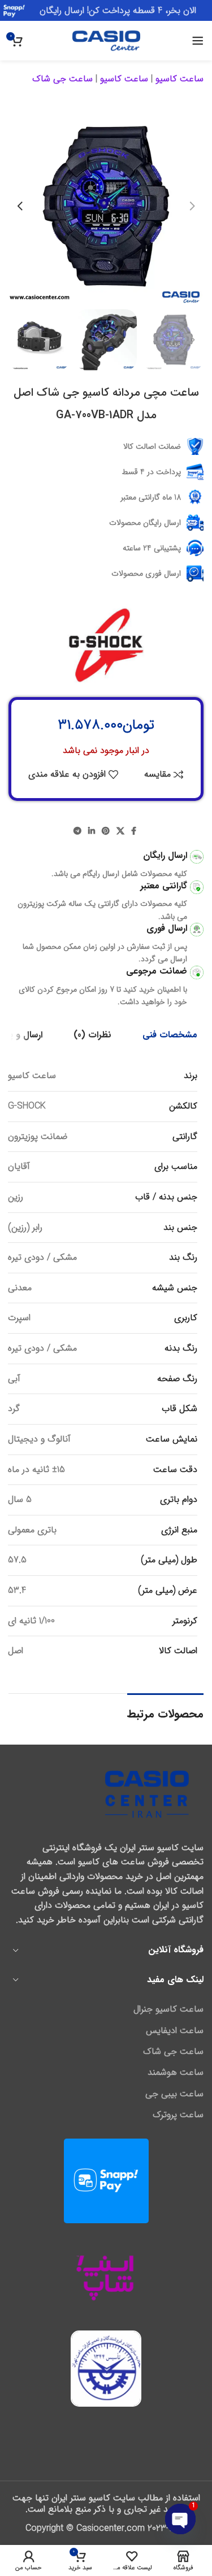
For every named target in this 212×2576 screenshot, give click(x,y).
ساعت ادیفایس (175, 2031)
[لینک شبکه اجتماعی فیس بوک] (134, 831)
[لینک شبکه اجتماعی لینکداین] (92, 831)
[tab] (170, 1035)
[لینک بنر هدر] (106, 10)
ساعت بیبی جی (174, 2094)
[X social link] (120, 831)
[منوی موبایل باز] (198, 41)
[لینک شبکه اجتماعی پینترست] (106, 831)
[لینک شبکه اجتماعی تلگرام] (77, 831)
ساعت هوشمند (176, 2073)
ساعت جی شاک (62, 79)
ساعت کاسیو (179, 79)
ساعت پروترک (178, 2115)
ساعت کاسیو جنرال (168, 2009)
